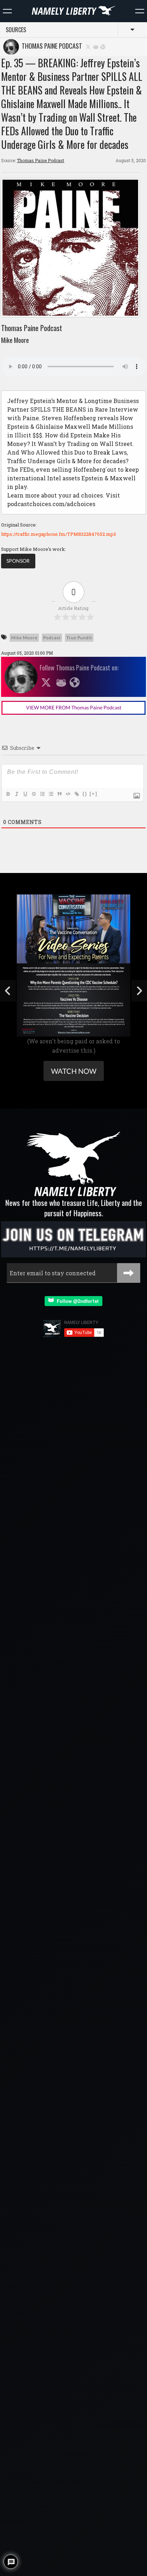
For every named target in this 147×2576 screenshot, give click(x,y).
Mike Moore (24, 638)
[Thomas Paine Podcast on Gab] (96, 46)
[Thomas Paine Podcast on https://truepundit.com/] (103, 46)
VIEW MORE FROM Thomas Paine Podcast (74, 707)
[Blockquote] (59, 794)
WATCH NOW (74, 1071)
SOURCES (16, 30)
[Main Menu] (7, 11)
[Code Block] (68, 794)
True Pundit (79, 638)
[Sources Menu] (140, 11)
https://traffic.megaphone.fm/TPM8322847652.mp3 (59, 534)
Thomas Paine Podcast (50, 46)
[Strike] (34, 794)
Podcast (52, 638)
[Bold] (8, 794)
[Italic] (16, 794)
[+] (93, 794)
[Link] (76, 794)
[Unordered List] (51, 794)
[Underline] (25, 794)
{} (85, 794)
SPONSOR (18, 561)
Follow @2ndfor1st (76, 1301)
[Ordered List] (42, 794)
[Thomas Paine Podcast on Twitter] (88, 46)
